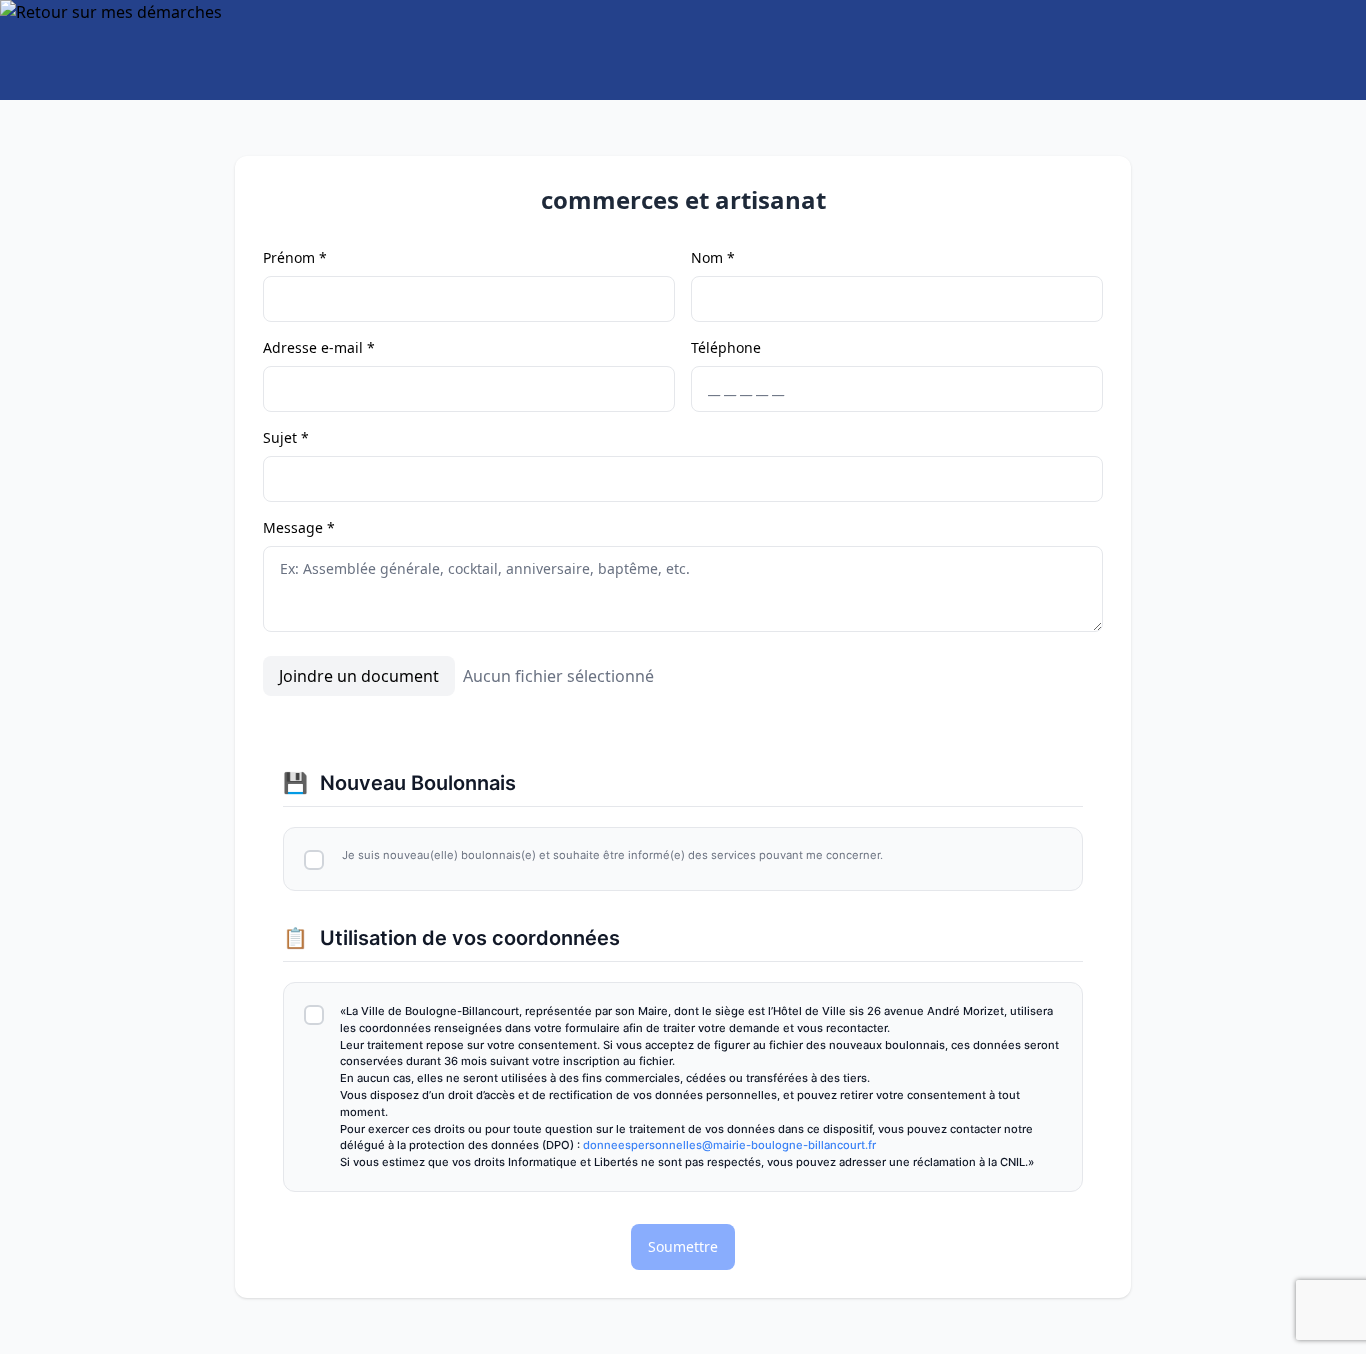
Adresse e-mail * (319, 347)
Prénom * (295, 257)
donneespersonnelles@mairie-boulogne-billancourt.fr (729, 1145)
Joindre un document (359, 676)
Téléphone (726, 347)
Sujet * (286, 437)
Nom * (713, 257)
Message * (299, 527)
